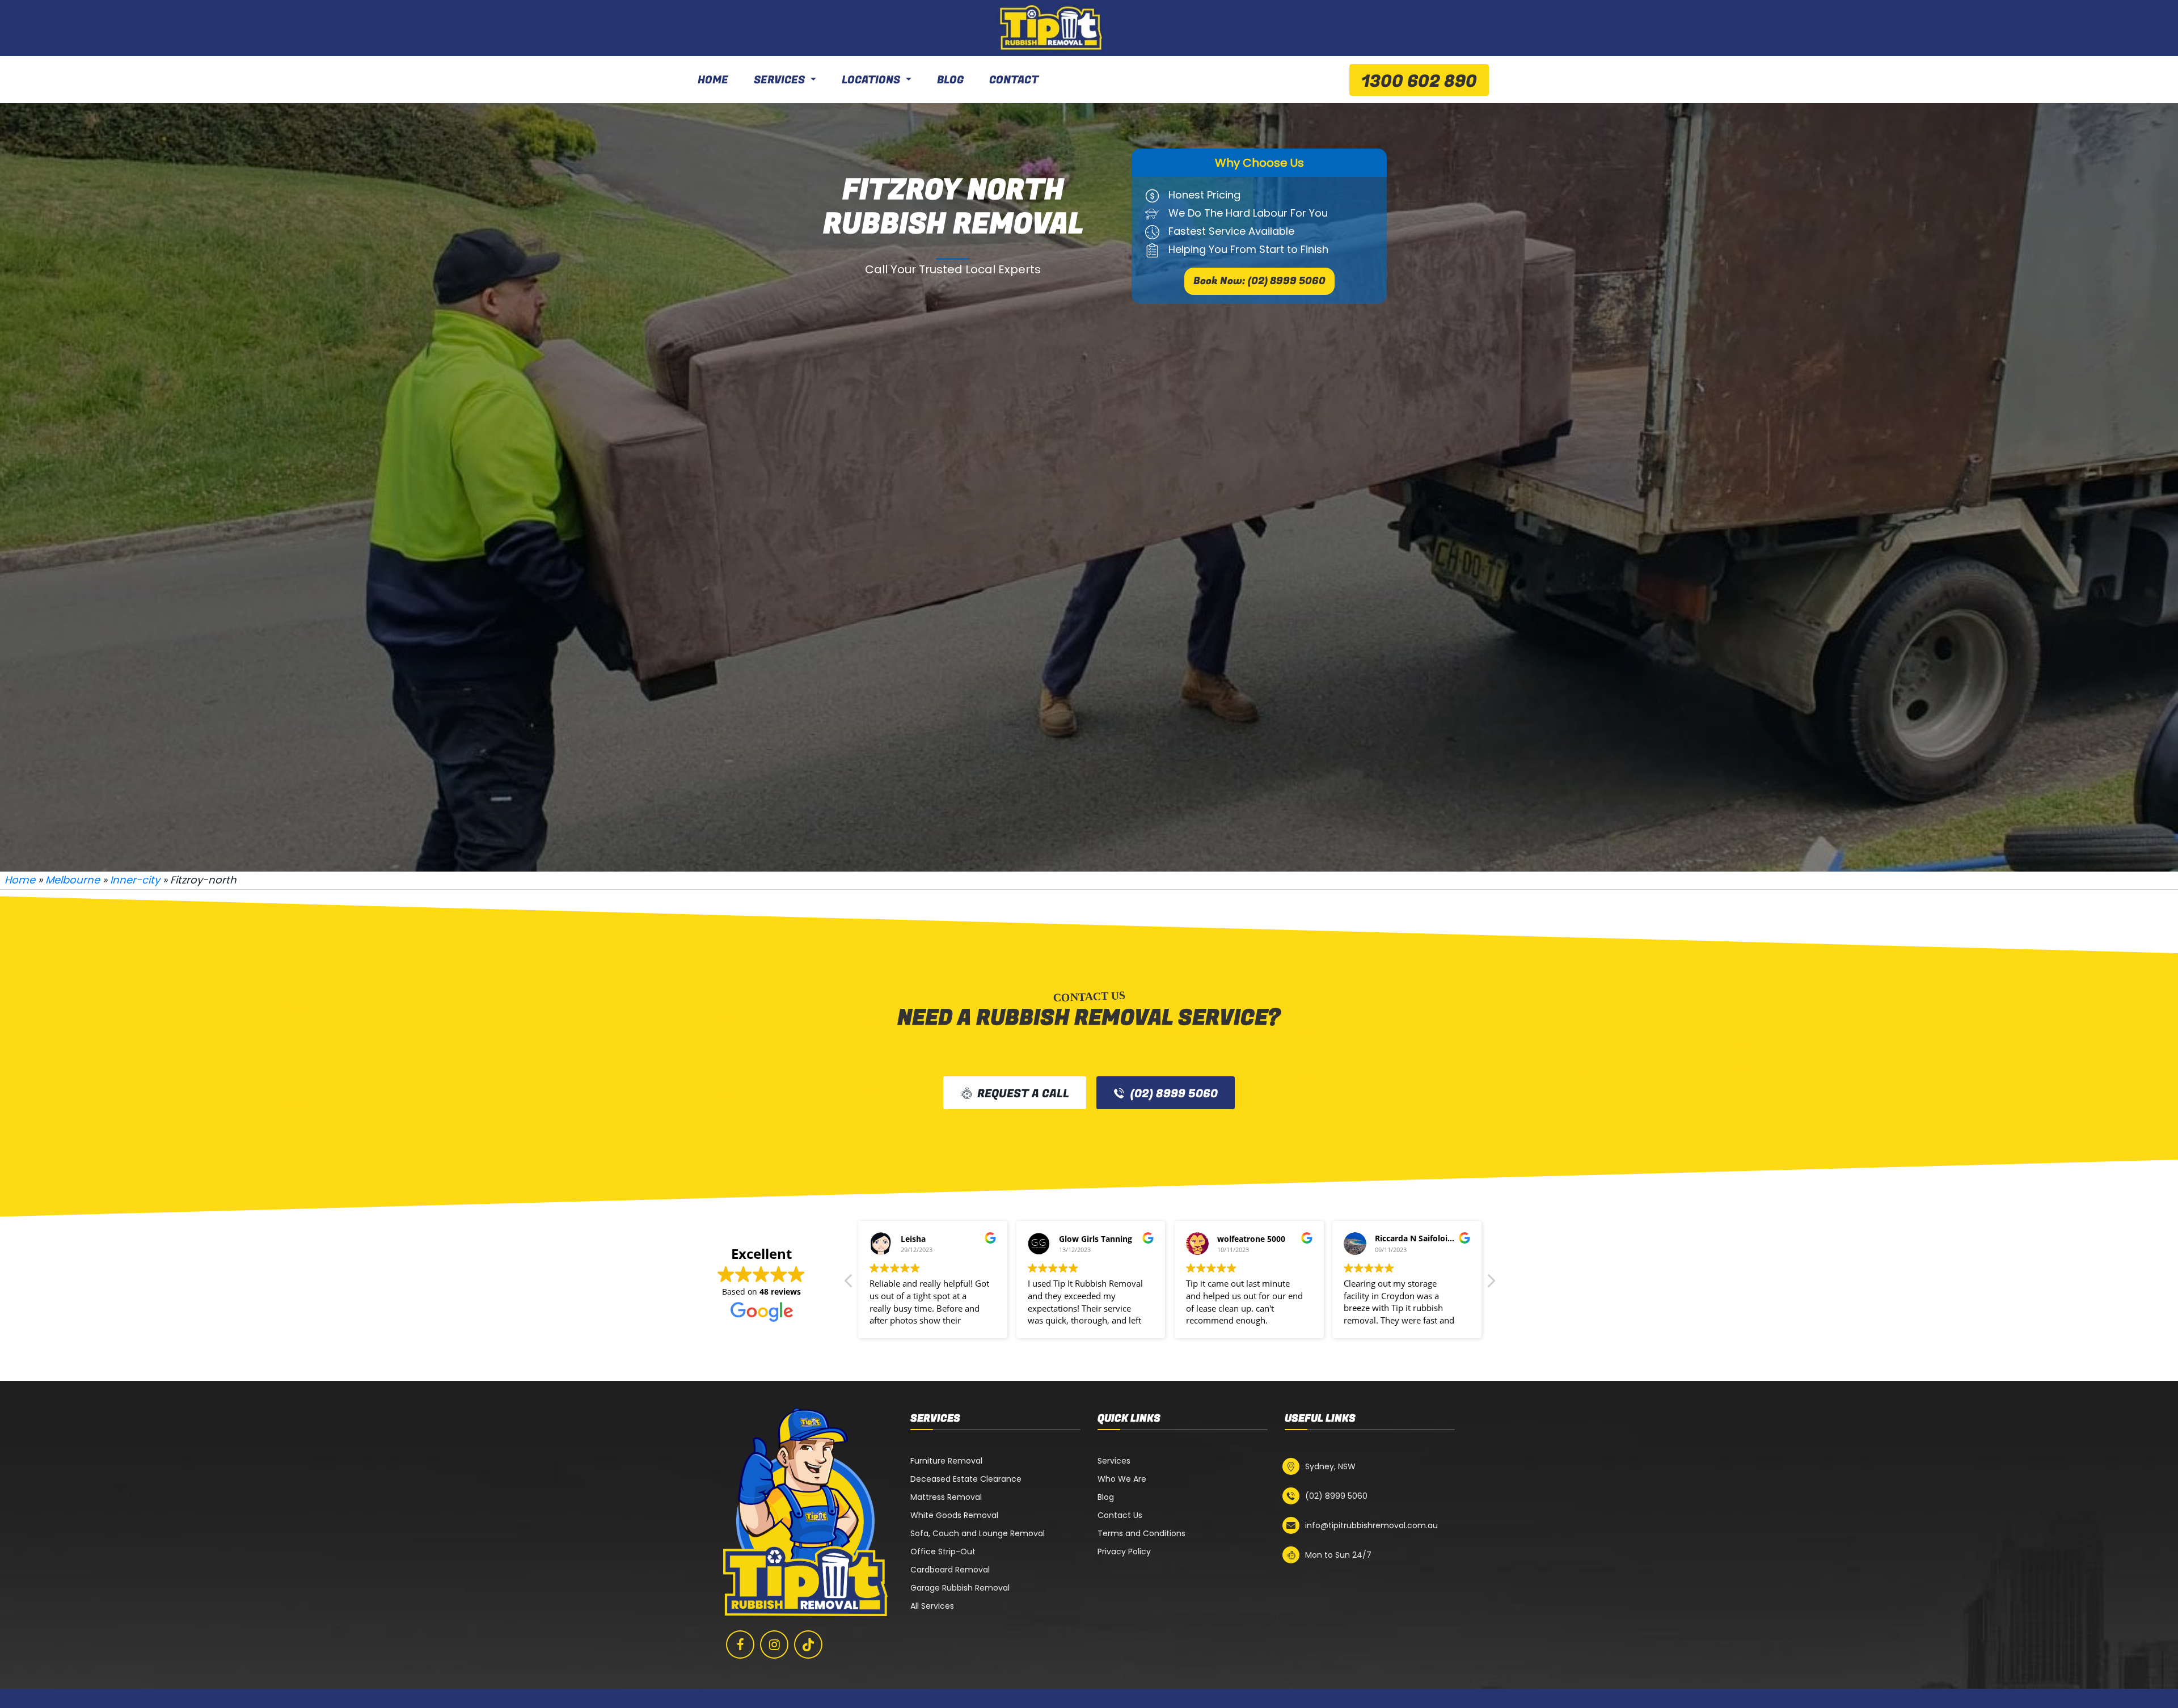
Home (713, 80)
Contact (1014, 80)
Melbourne (73, 880)
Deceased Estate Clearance (966, 1479)
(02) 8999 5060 (1174, 1094)
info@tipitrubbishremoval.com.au (1371, 1525)
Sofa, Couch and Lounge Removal (978, 1533)
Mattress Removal (946, 1497)
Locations (871, 80)
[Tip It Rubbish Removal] (1052, 28)
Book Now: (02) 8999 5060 (1259, 281)
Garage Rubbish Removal (960, 1588)
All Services (932, 1606)
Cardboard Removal (950, 1570)
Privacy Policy (1124, 1551)
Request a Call (1023, 1094)
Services (779, 80)
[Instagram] (774, 1644)
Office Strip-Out (943, 1551)
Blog (950, 80)
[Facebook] (740, 1644)
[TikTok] (808, 1644)
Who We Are (1122, 1479)
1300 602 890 (1419, 82)
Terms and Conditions (1141, 1533)
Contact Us (1120, 1515)
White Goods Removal (954, 1515)
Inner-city (135, 880)
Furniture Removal (946, 1461)
